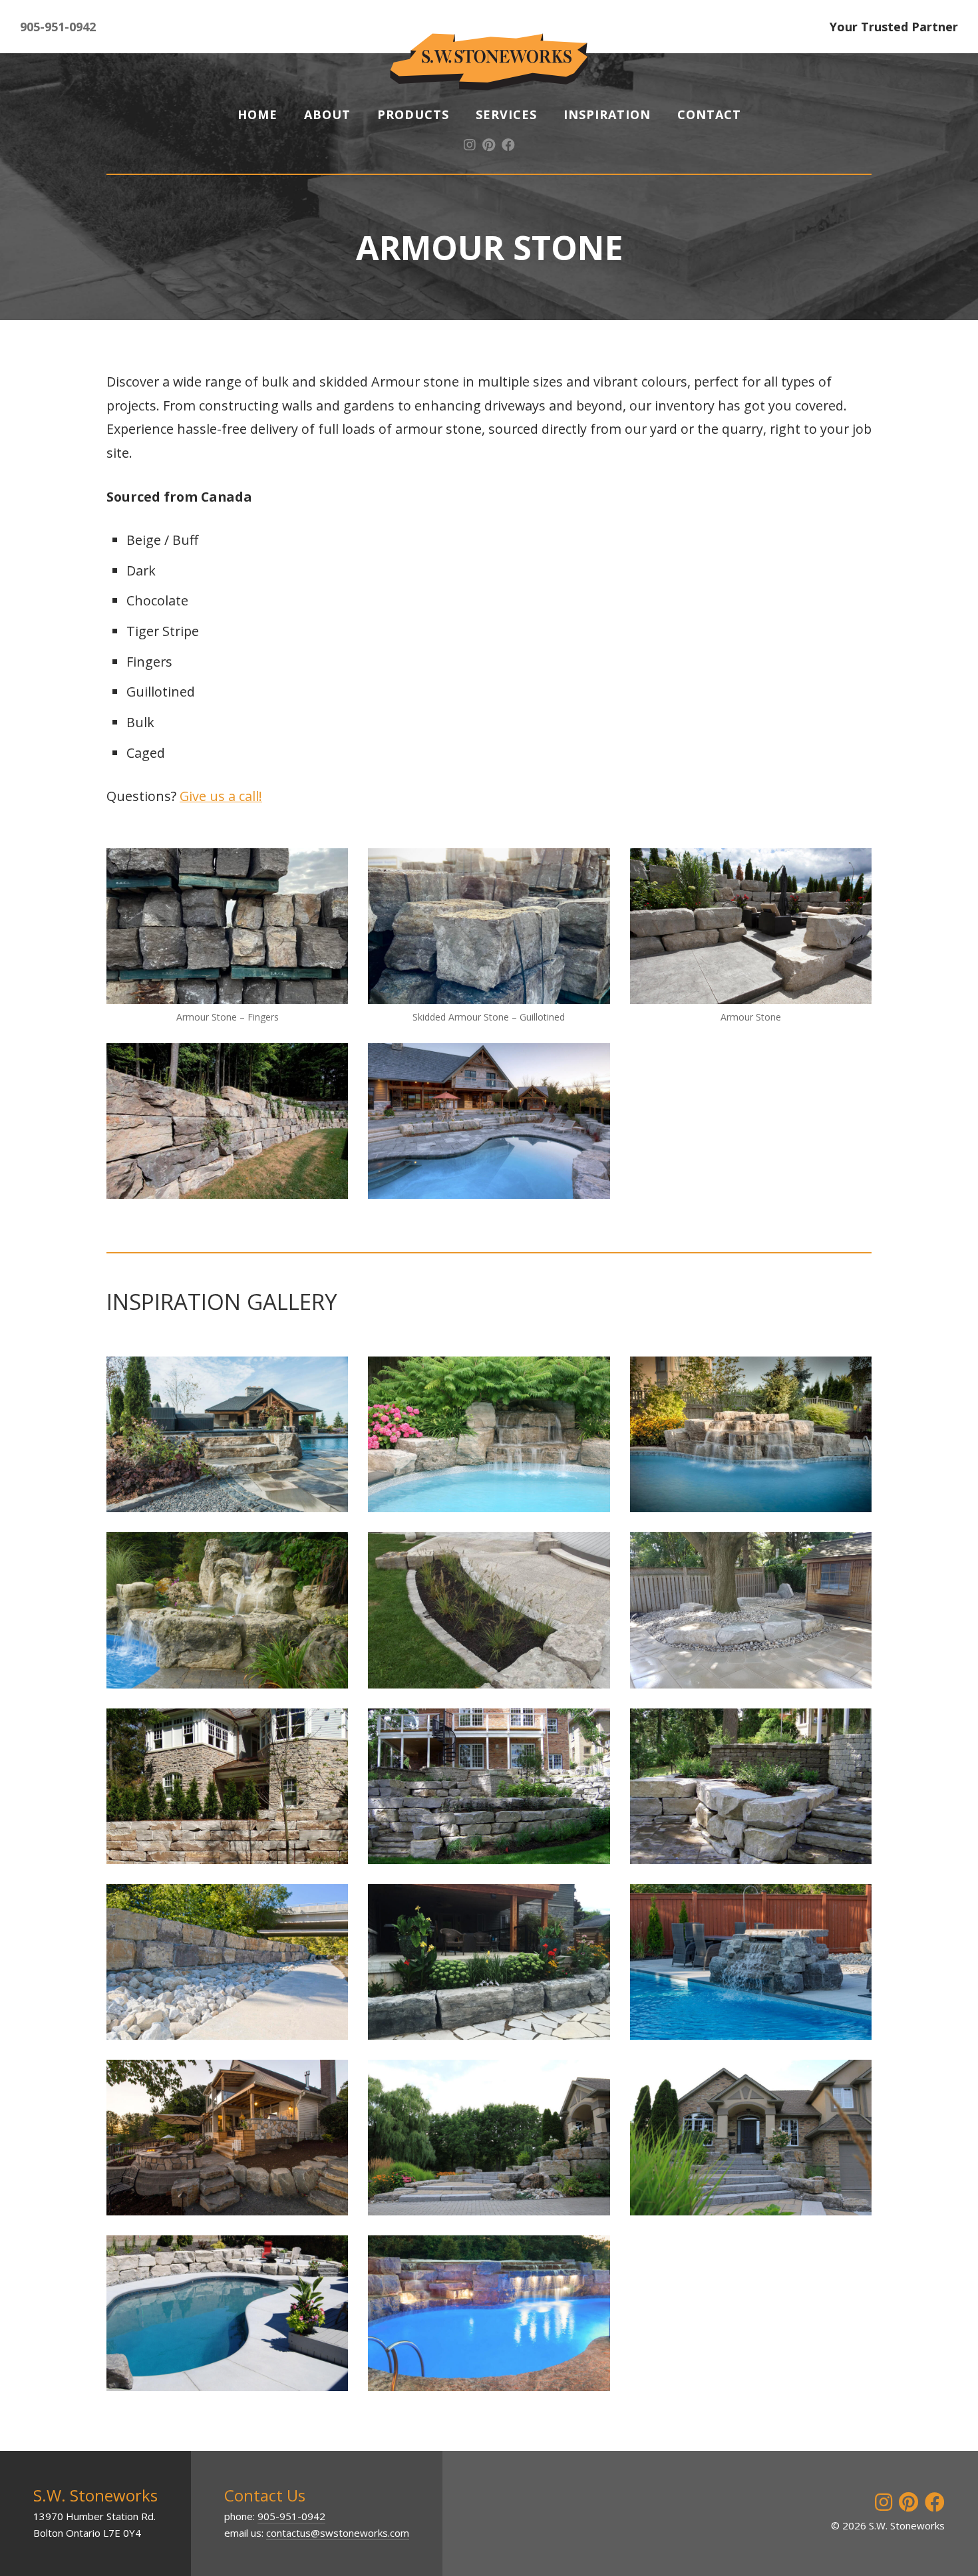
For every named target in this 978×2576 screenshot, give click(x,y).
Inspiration (607, 114)
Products (413, 114)
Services (506, 114)
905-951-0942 (58, 27)
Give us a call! (221, 796)
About (327, 114)
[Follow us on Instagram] (470, 145)
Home (257, 114)
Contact (709, 114)
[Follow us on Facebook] (508, 145)
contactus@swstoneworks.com (338, 2533)
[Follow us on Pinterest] (489, 145)
